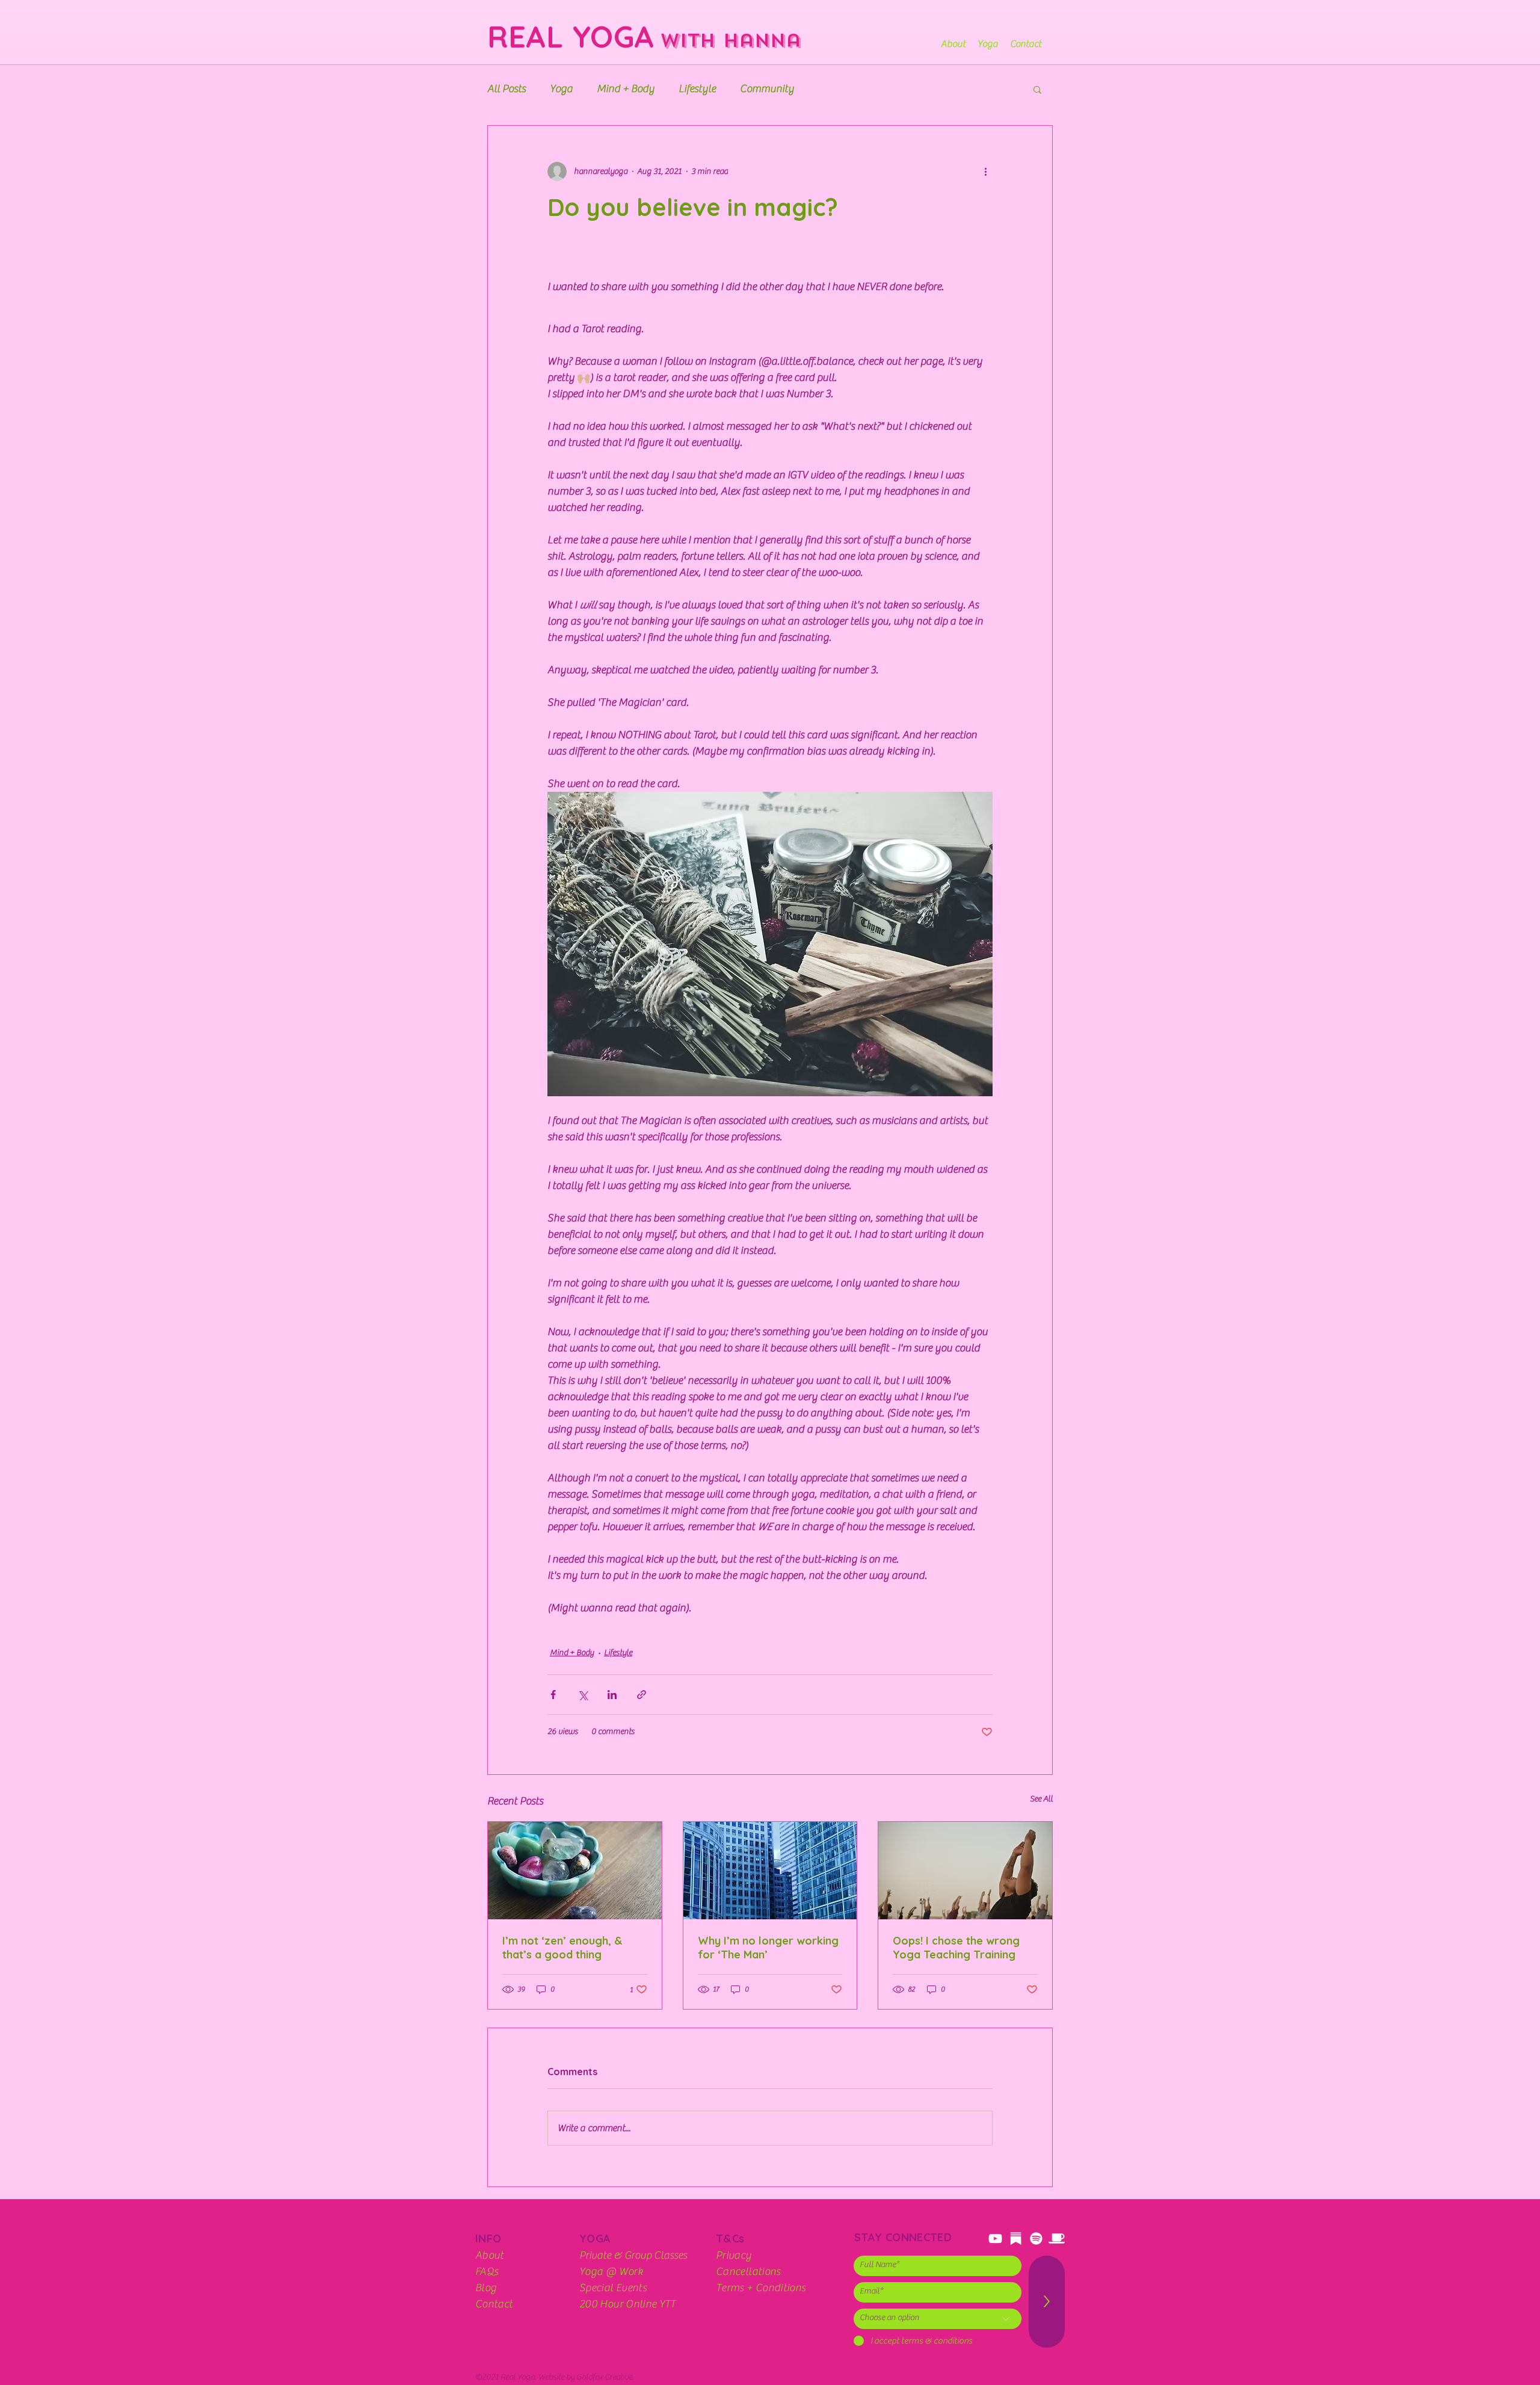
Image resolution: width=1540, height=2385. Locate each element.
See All (1041, 1799)
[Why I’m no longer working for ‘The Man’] (770, 1871)
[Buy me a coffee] (1057, 2238)
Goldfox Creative (604, 2377)
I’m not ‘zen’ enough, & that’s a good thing (562, 1948)
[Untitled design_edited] (1016, 2238)
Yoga (561, 89)
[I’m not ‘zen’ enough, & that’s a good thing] (575, 1871)
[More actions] (985, 171)
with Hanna (727, 41)
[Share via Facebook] (553, 1695)
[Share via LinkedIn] (612, 1695)
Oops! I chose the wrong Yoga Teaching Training (956, 1948)
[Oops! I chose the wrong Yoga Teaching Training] (965, 1871)
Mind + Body (626, 89)
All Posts (507, 89)
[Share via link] (642, 1695)
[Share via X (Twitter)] (583, 1695)
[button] (1037, 89)
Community (767, 89)
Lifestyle (697, 89)
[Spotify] (1036, 2238)
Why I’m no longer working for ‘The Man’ (768, 1948)
